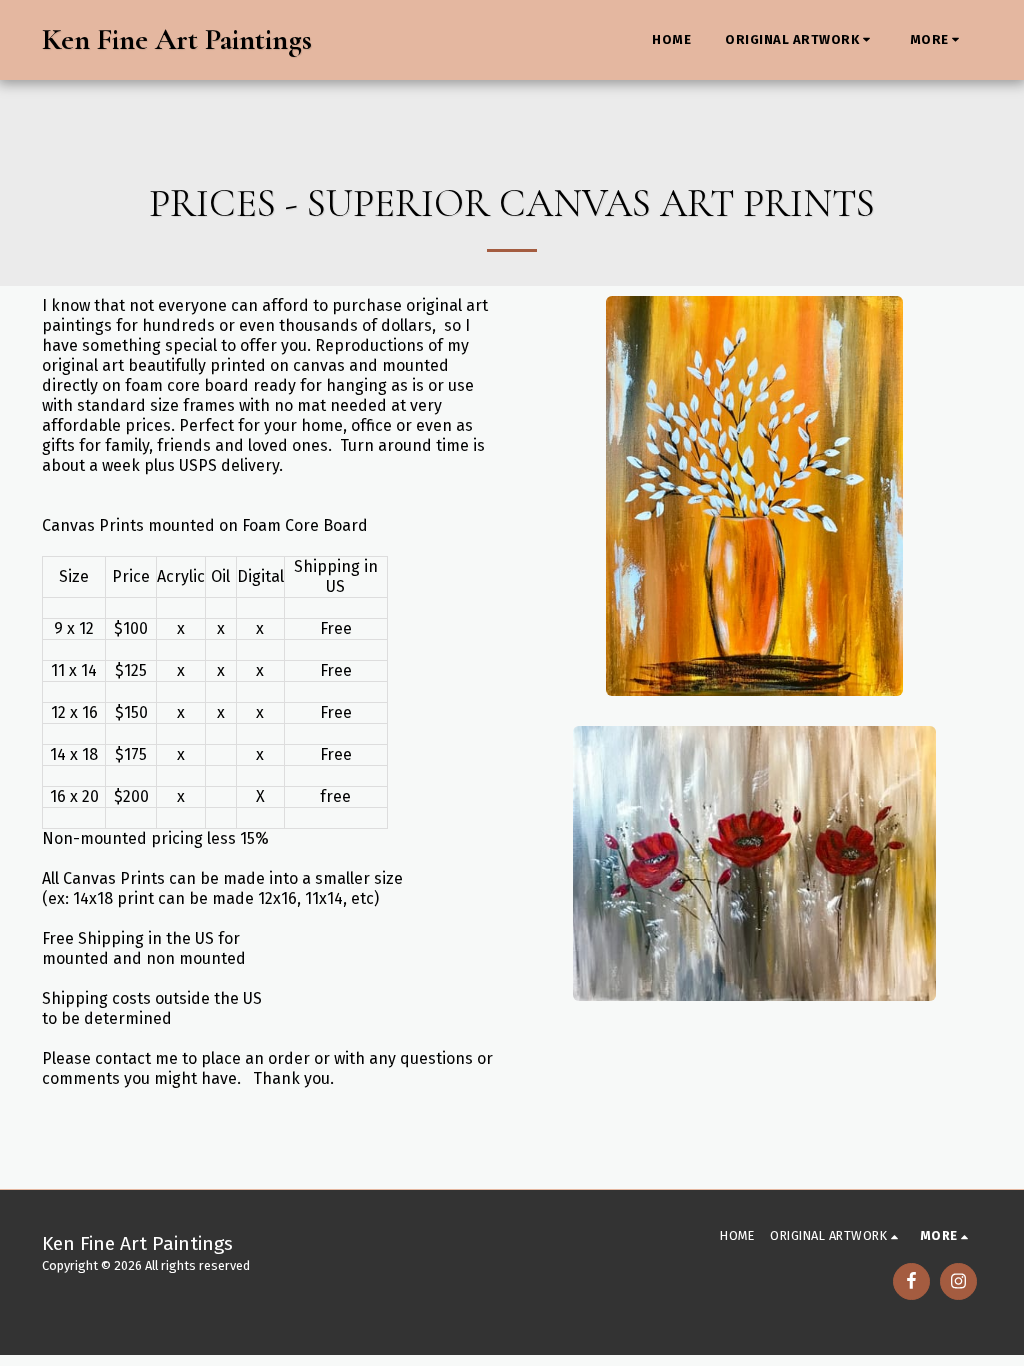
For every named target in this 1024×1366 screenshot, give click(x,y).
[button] (800, 40)
